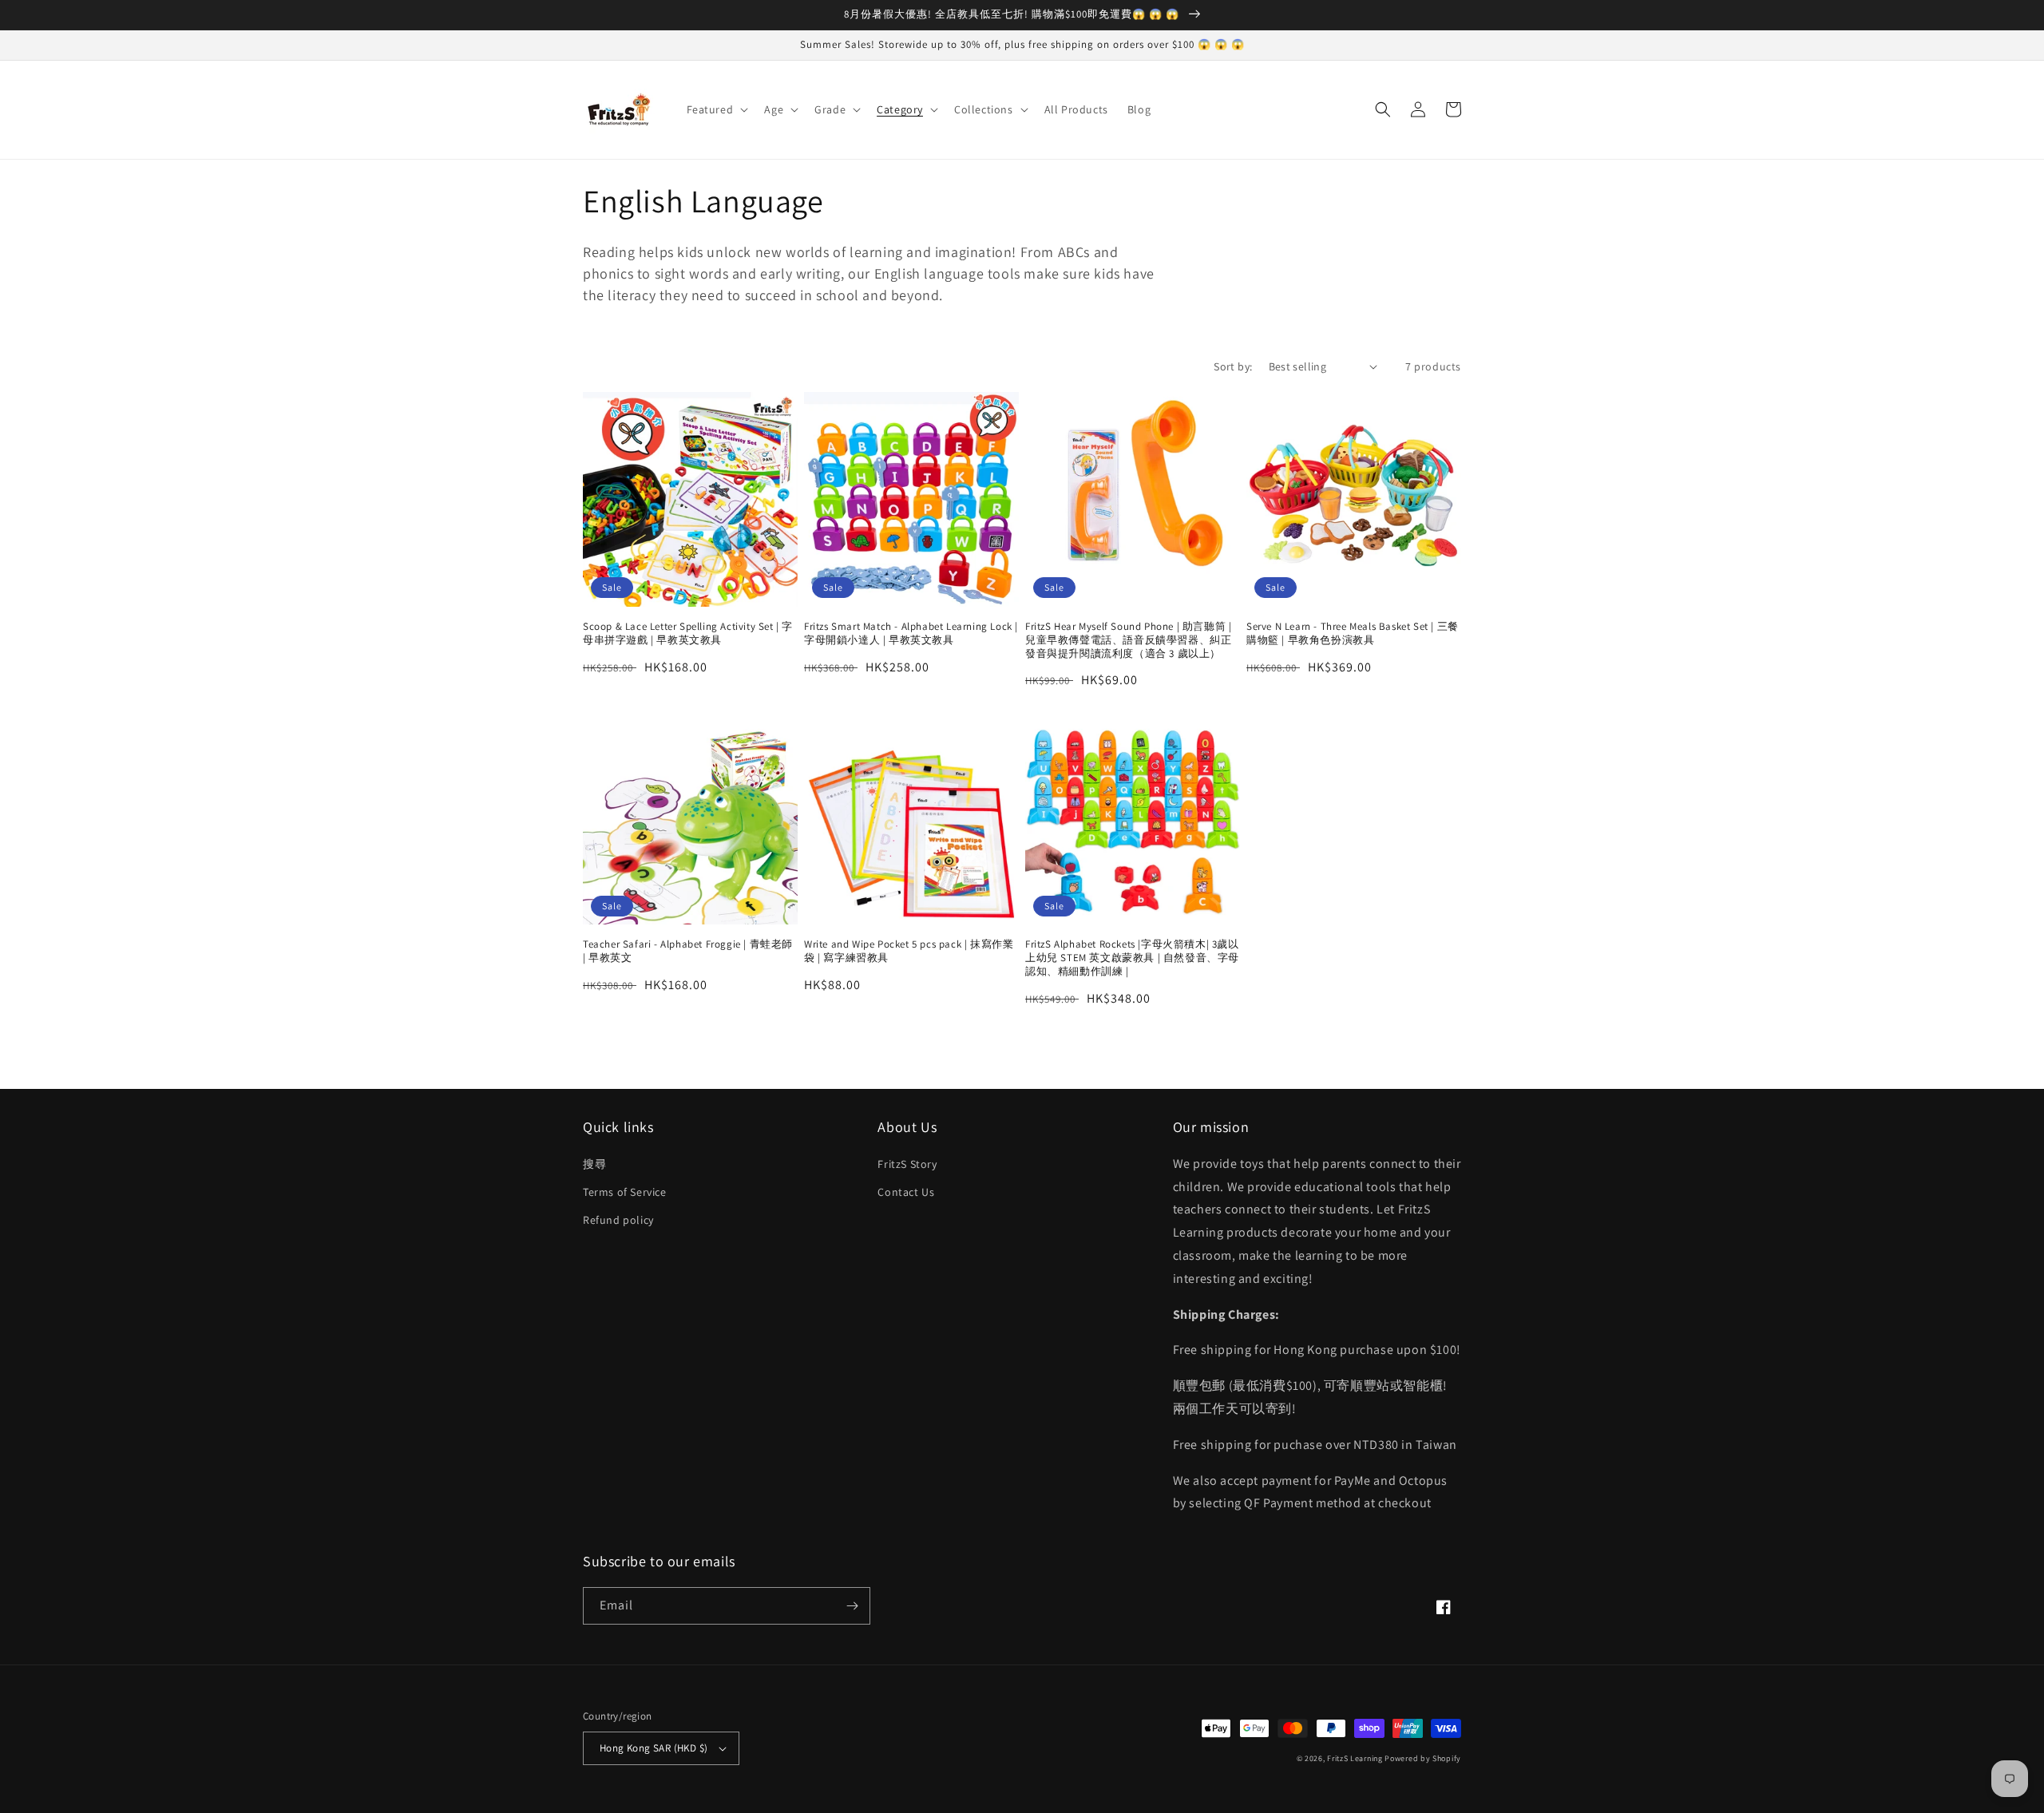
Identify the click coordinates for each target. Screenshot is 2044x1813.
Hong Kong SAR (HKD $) (654, 1748)
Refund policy (618, 1220)
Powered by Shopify (1423, 1758)
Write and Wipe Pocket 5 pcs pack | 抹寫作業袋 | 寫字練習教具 (909, 951)
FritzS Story (907, 1164)
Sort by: (1233, 366)
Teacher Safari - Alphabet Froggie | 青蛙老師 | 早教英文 (688, 951)
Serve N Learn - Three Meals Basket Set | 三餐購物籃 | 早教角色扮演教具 (1353, 633)
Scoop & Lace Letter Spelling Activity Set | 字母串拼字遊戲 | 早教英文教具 (688, 633)
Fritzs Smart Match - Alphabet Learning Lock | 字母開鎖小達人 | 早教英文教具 (911, 633)
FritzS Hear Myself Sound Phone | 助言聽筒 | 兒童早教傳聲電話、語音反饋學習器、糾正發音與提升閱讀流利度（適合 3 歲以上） (1128, 640)
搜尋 (594, 1164)
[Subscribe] (852, 1606)
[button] (716, 109)
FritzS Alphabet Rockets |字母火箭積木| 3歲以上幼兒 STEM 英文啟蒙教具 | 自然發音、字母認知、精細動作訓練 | (1132, 958)
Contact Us (906, 1192)
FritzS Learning (1355, 1758)
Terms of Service (625, 1192)
